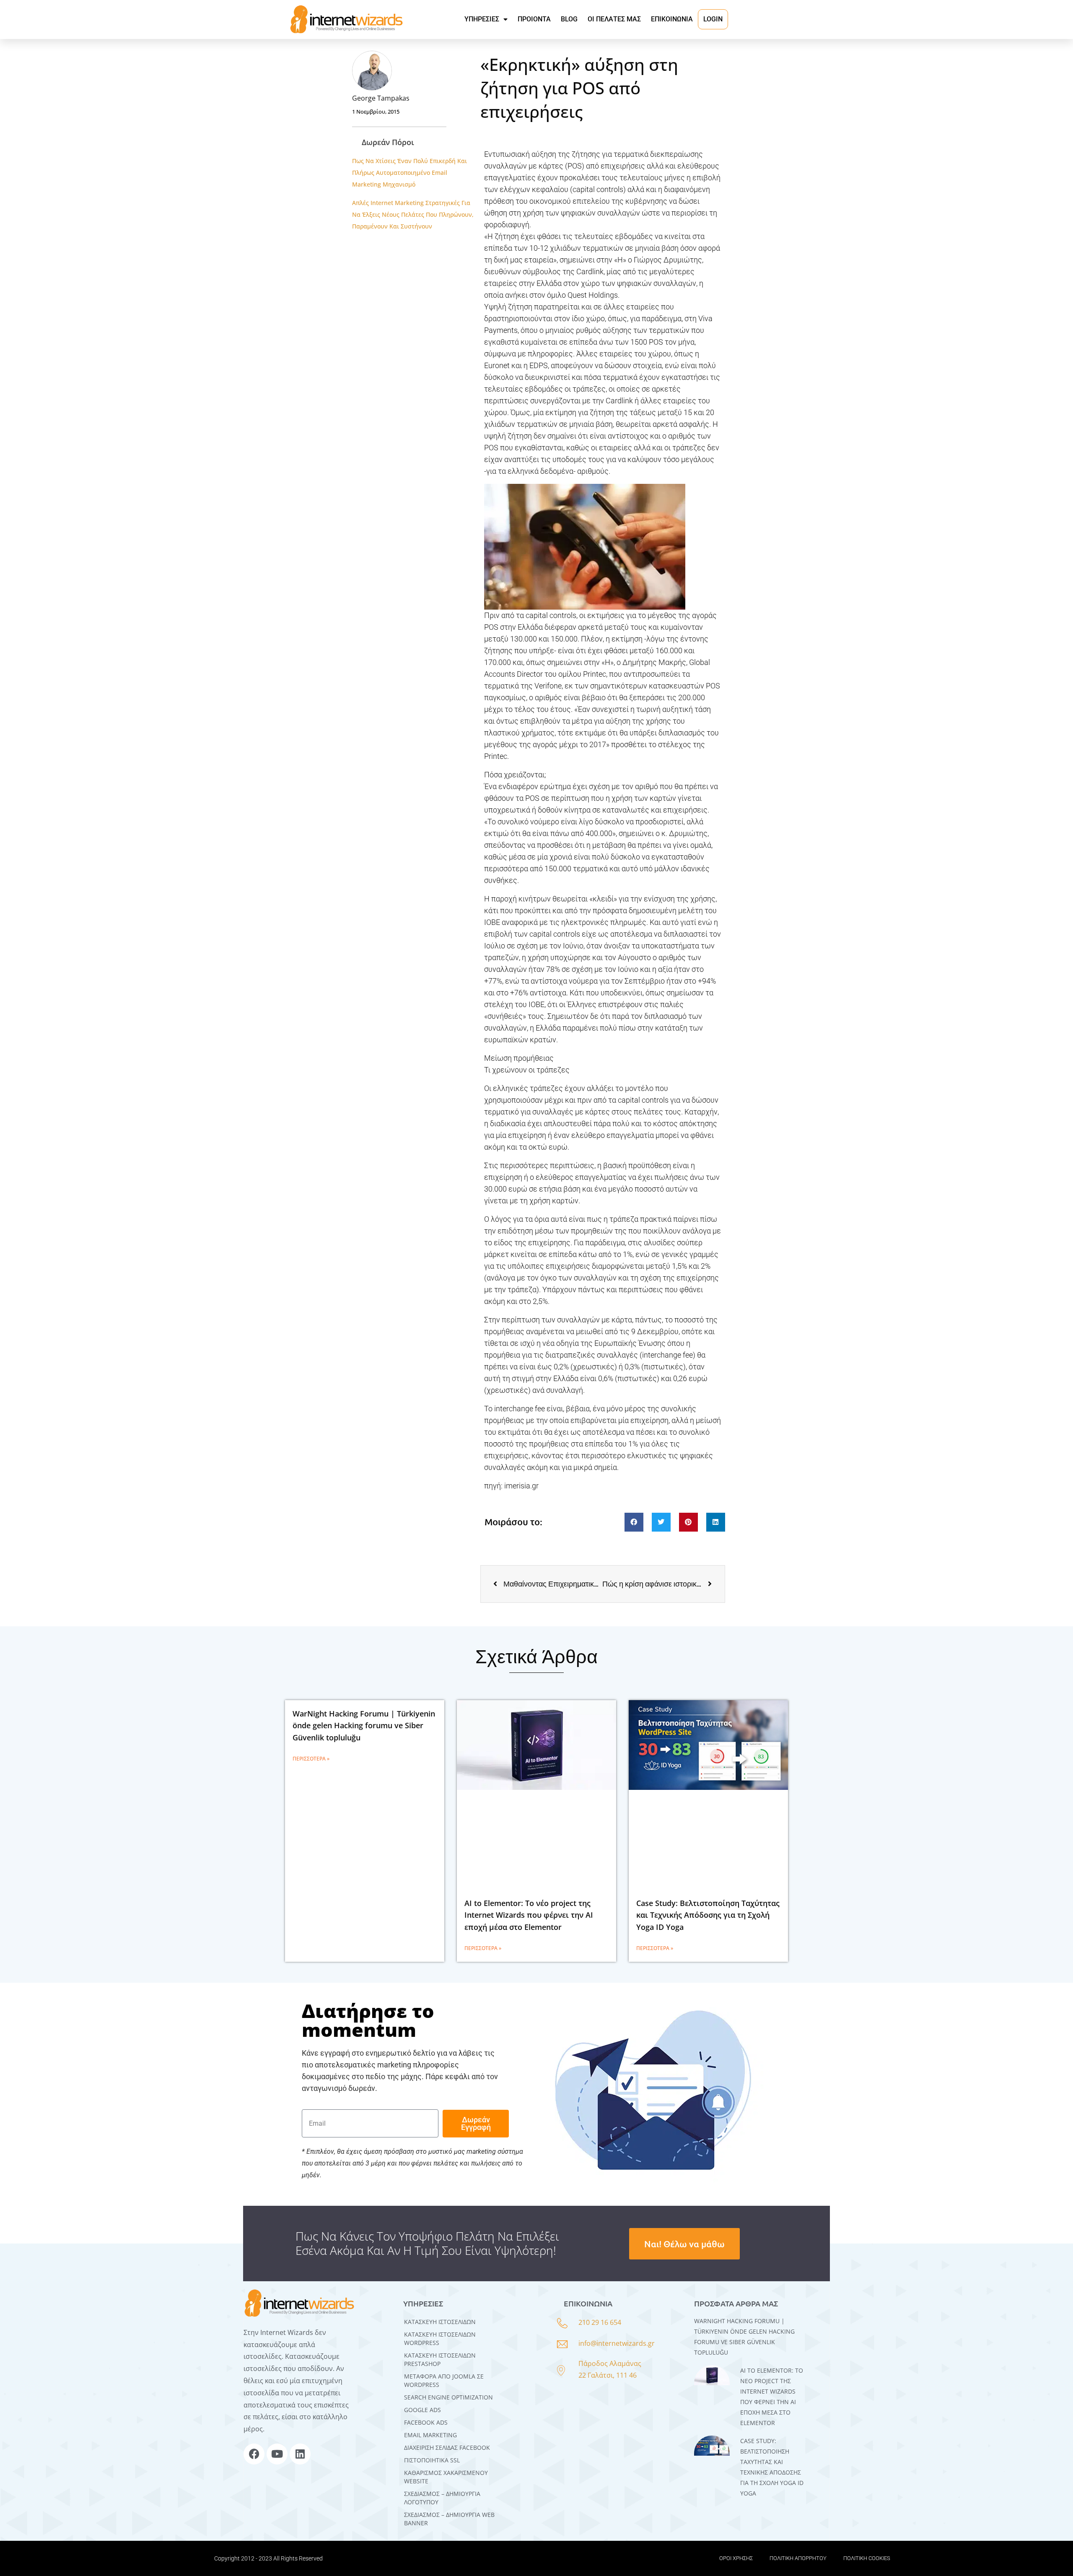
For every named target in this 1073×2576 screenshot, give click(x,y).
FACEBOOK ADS (426, 2422)
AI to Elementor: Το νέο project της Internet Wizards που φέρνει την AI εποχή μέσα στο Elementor (529, 1915)
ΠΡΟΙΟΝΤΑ (534, 19)
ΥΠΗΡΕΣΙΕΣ (482, 19)
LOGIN (713, 19)
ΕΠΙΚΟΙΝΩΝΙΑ (672, 19)
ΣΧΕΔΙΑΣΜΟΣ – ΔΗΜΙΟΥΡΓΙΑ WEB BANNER (449, 2519)
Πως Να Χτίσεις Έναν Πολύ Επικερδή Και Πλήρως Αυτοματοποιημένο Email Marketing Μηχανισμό (410, 173)
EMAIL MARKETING (430, 2435)
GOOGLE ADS (422, 2410)
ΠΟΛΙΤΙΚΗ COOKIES (867, 2558)
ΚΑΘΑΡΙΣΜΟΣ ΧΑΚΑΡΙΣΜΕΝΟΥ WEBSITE (446, 2477)
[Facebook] (254, 2454)
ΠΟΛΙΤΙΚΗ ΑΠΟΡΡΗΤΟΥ (798, 2558)
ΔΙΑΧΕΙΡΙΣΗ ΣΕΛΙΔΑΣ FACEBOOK (447, 2447)
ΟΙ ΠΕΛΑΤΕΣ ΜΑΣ (614, 19)
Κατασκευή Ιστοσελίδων (440, 2322)
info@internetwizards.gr (617, 2343)
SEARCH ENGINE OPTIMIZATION (448, 2397)
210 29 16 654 (600, 2322)
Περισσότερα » (311, 1759)
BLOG (569, 19)
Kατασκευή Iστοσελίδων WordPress (440, 2338)
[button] (634, 1522)
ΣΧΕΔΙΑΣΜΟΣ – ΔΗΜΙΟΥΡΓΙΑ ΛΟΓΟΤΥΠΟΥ (442, 2498)
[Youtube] (277, 2454)
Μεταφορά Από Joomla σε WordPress (444, 2380)
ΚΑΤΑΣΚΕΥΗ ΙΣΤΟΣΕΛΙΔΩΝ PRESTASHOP (440, 2359)
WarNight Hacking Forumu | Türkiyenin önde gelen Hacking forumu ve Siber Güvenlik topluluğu (364, 1726)
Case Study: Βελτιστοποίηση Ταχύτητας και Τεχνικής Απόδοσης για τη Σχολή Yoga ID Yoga (708, 1915)
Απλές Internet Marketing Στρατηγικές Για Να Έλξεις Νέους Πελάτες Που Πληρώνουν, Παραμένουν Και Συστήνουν (413, 214)
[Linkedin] (300, 2454)
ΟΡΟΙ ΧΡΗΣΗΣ (736, 2558)
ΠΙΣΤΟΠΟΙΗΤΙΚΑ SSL (432, 2460)
